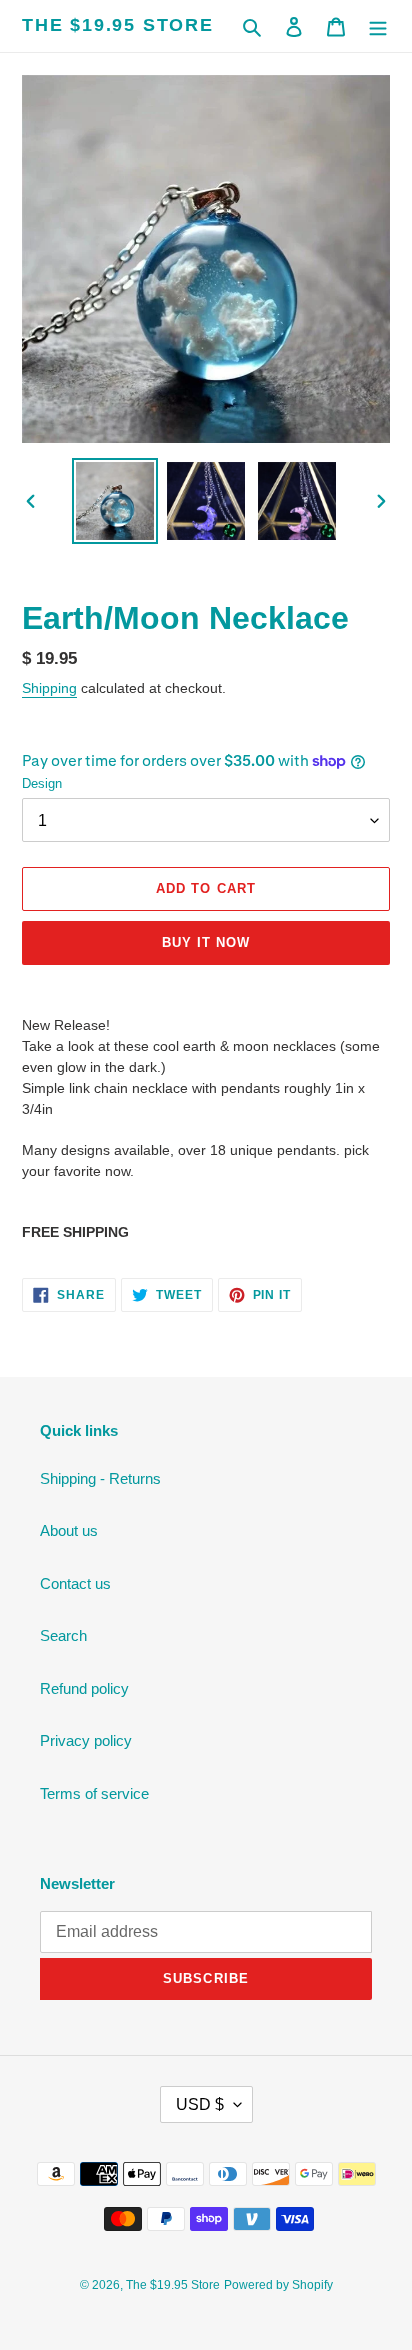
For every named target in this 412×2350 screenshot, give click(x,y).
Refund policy (84, 1688)
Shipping (49, 688)
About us (69, 1530)
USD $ (200, 2104)
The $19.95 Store (118, 25)
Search (63, 1635)
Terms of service (94, 1793)
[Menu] (378, 26)
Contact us (75, 1583)
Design (42, 783)
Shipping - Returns (100, 1478)
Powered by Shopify (278, 2285)
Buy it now (206, 942)
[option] (115, 501)
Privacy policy (86, 1740)
